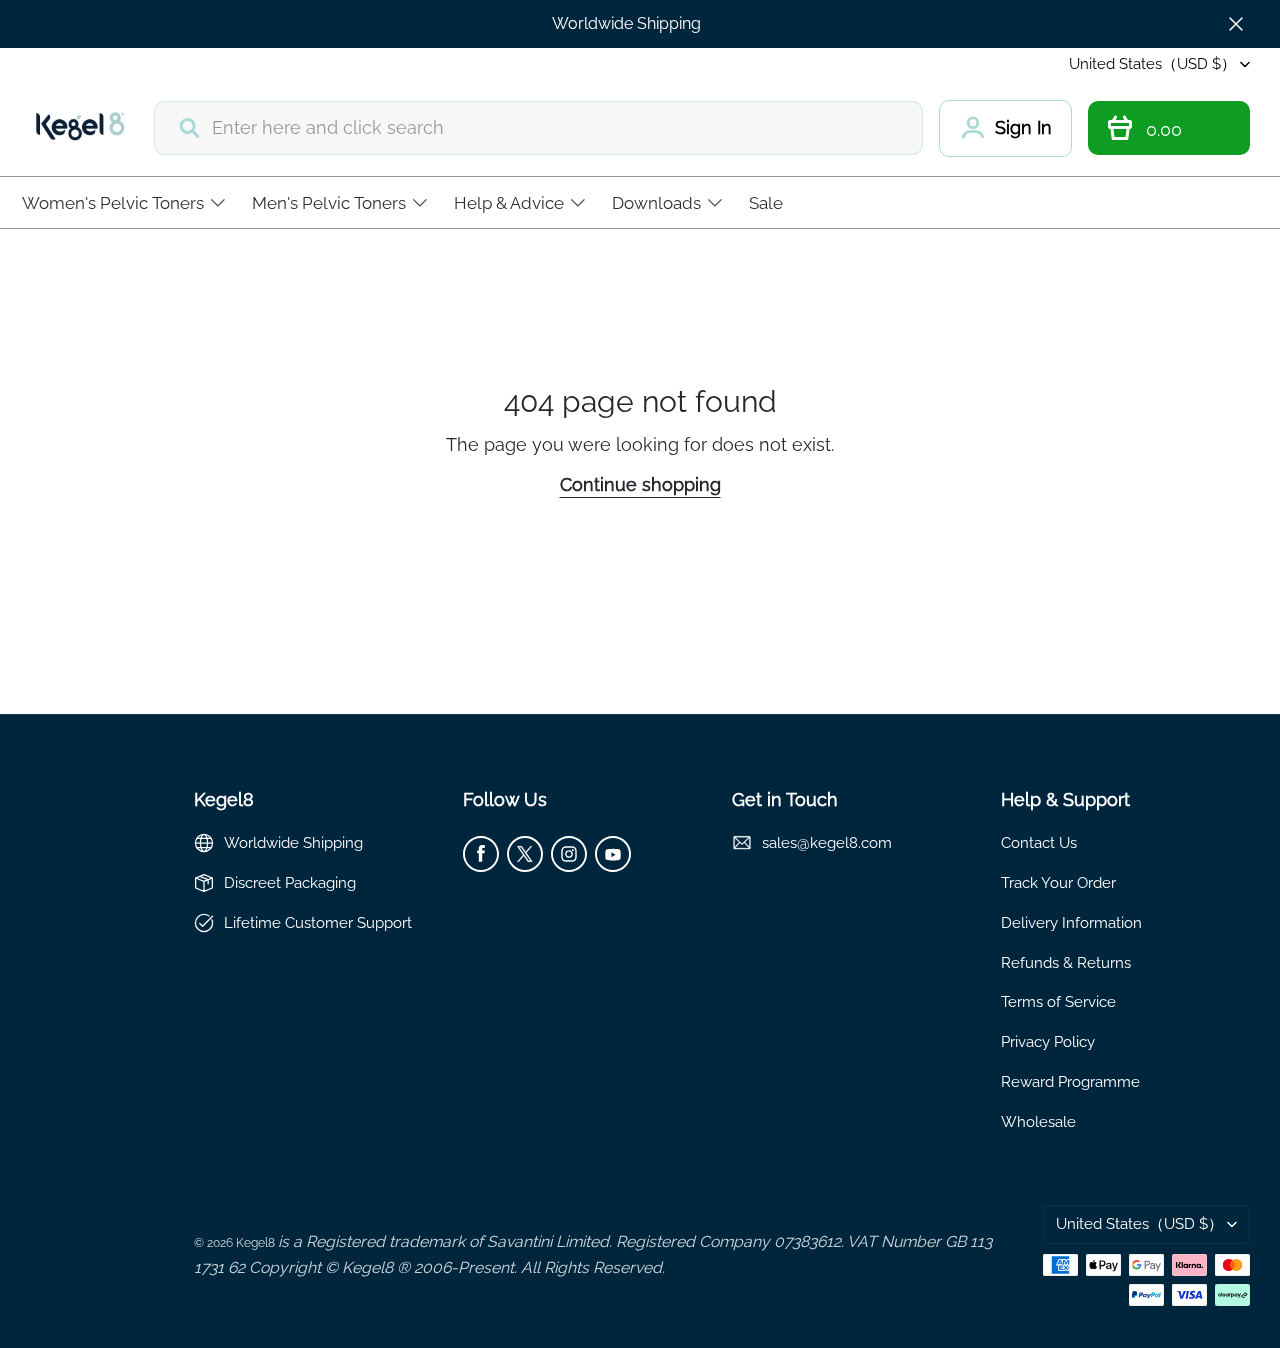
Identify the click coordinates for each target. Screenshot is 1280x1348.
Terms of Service (1058, 1001)
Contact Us (1039, 842)
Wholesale (1038, 1121)
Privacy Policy (1048, 1041)
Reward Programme (1070, 1081)
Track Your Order (1058, 882)
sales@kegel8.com (827, 842)
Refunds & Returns (1066, 962)
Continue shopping (640, 484)
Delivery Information (1071, 922)
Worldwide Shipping (626, 23)
